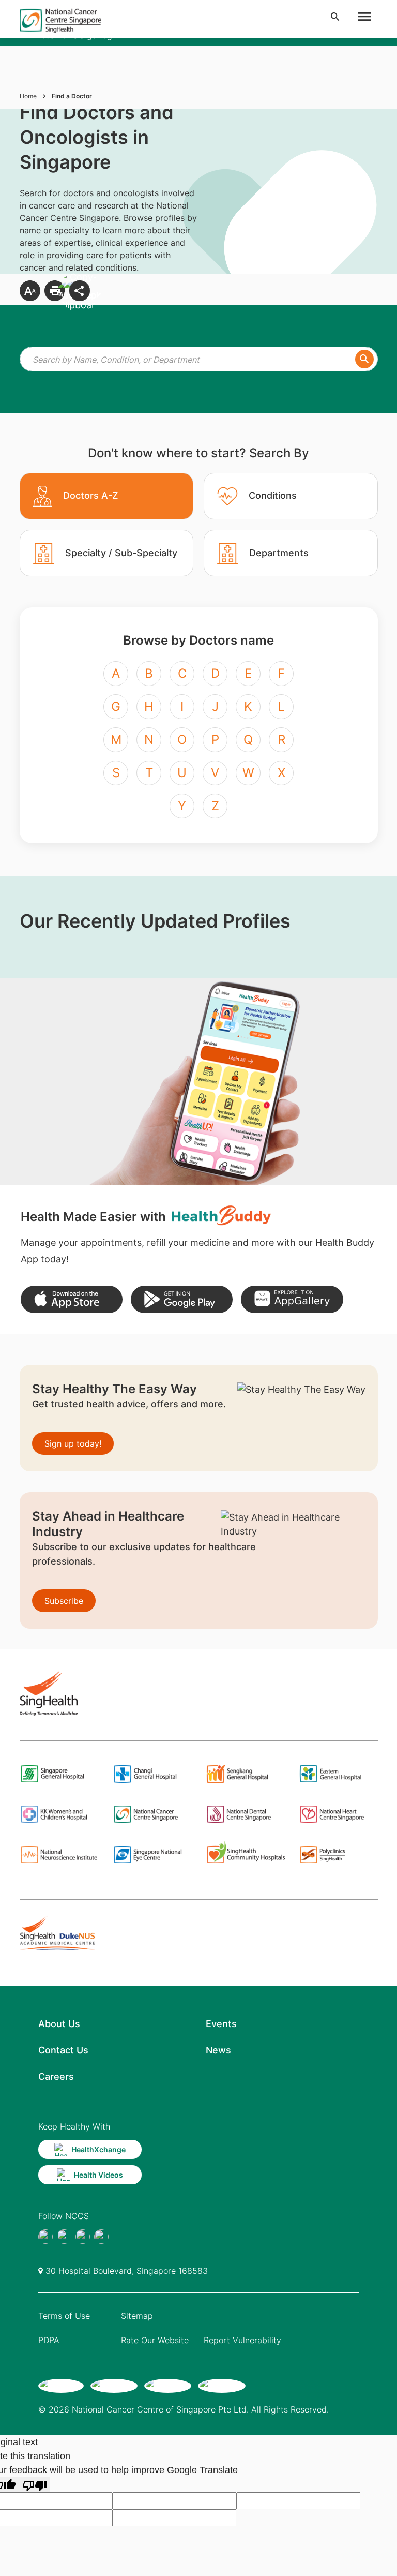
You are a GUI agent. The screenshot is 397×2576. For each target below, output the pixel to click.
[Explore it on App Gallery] (292, 1299)
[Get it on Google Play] (182, 1299)
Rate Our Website (155, 2340)
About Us (59, 2024)
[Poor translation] (35, 2485)
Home (28, 96)
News (218, 2050)
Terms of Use (64, 2316)
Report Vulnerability (242, 2340)
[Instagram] (83, 2237)
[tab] (107, 496)
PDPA (49, 2340)
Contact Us (63, 2050)
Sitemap (137, 2316)
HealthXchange (98, 2149)
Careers (56, 2076)
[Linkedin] (101, 2237)
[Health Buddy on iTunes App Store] (72, 1299)
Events (221, 2024)
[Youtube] (64, 2237)
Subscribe (64, 1601)
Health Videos (98, 2175)
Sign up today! (73, 1443)
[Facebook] (45, 2237)
